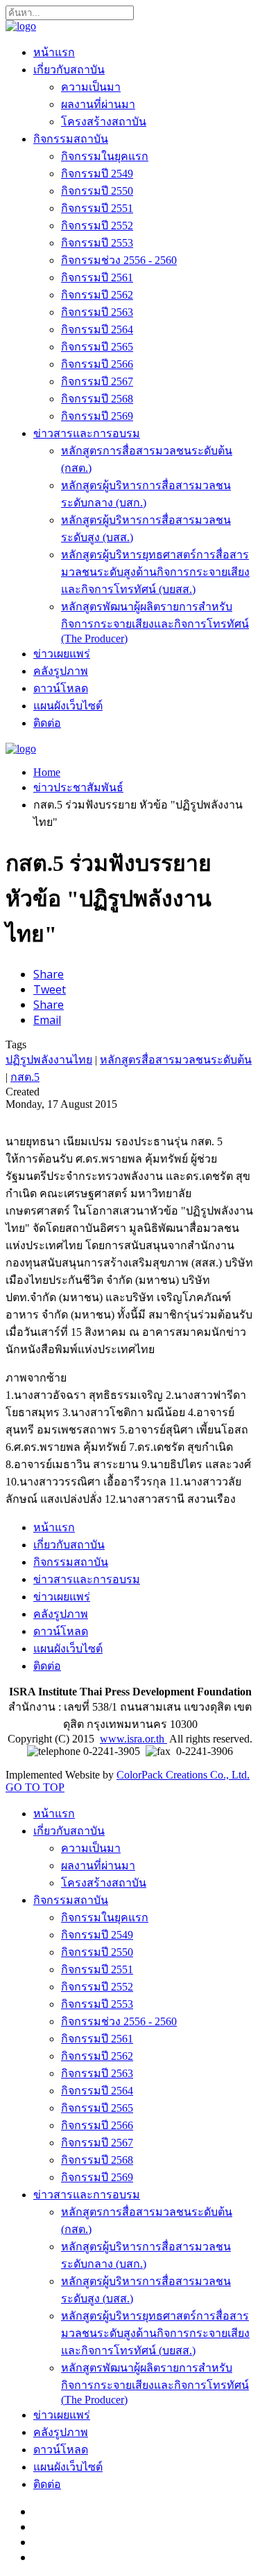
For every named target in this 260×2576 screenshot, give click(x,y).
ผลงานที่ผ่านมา (98, 104)
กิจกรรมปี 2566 (97, 364)
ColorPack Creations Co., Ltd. (183, 1775)
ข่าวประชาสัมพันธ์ (78, 787)
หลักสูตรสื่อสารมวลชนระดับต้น (176, 1060)
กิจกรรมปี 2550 (97, 191)
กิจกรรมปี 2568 (97, 399)
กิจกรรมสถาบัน (71, 139)
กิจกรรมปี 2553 (97, 243)
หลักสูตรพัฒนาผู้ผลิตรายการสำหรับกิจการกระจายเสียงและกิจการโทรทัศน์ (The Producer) (155, 623)
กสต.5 (25, 1077)
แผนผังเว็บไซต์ (68, 706)
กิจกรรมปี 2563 (97, 312)
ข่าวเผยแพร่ (62, 654)
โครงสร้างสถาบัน (104, 122)
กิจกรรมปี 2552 (97, 226)
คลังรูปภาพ (61, 671)
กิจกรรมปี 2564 (97, 329)
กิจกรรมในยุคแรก (105, 156)
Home (47, 772)
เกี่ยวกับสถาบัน (69, 70)
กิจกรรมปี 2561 (97, 277)
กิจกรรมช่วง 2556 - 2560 (119, 260)
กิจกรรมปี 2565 (97, 347)
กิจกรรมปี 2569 (97, 416)
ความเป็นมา (91, 87)
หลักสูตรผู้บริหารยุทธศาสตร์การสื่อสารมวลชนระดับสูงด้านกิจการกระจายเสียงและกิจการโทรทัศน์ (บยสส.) (155, 572)
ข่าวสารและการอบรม (87, 433)
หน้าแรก (54, 52)
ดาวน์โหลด (61, 688)
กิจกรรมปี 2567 (97, 381)
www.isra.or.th (133, 1739)
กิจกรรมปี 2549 (97, 174)
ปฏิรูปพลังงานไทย (49, 1060)
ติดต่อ (47, 723)
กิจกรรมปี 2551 (97, 208)
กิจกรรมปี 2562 (97, 295)
